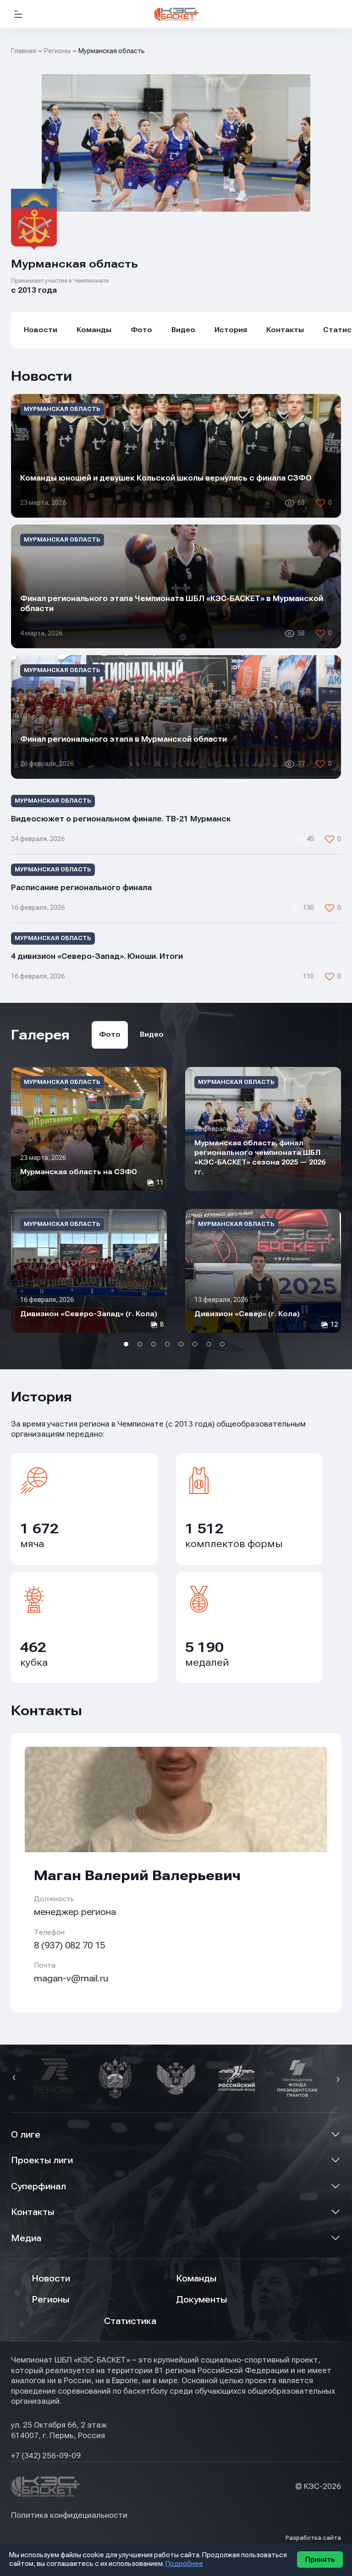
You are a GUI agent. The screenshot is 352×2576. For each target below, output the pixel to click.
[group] (89, 1129)
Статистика (130, 2321)
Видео (183, 330)
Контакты (285, 330)
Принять (320, 2560)
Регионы (57, 51)
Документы (201, 2300)
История (231, 330)
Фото (141, 330)
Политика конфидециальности (69, 2515)
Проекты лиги (42, 2160)
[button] (15, 2078)
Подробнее (184, 2564)
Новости (41, 330)
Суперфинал (38, 2186)
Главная (24, 51)
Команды (94, 330)
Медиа (26, 2238)
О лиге (26, 2135)
